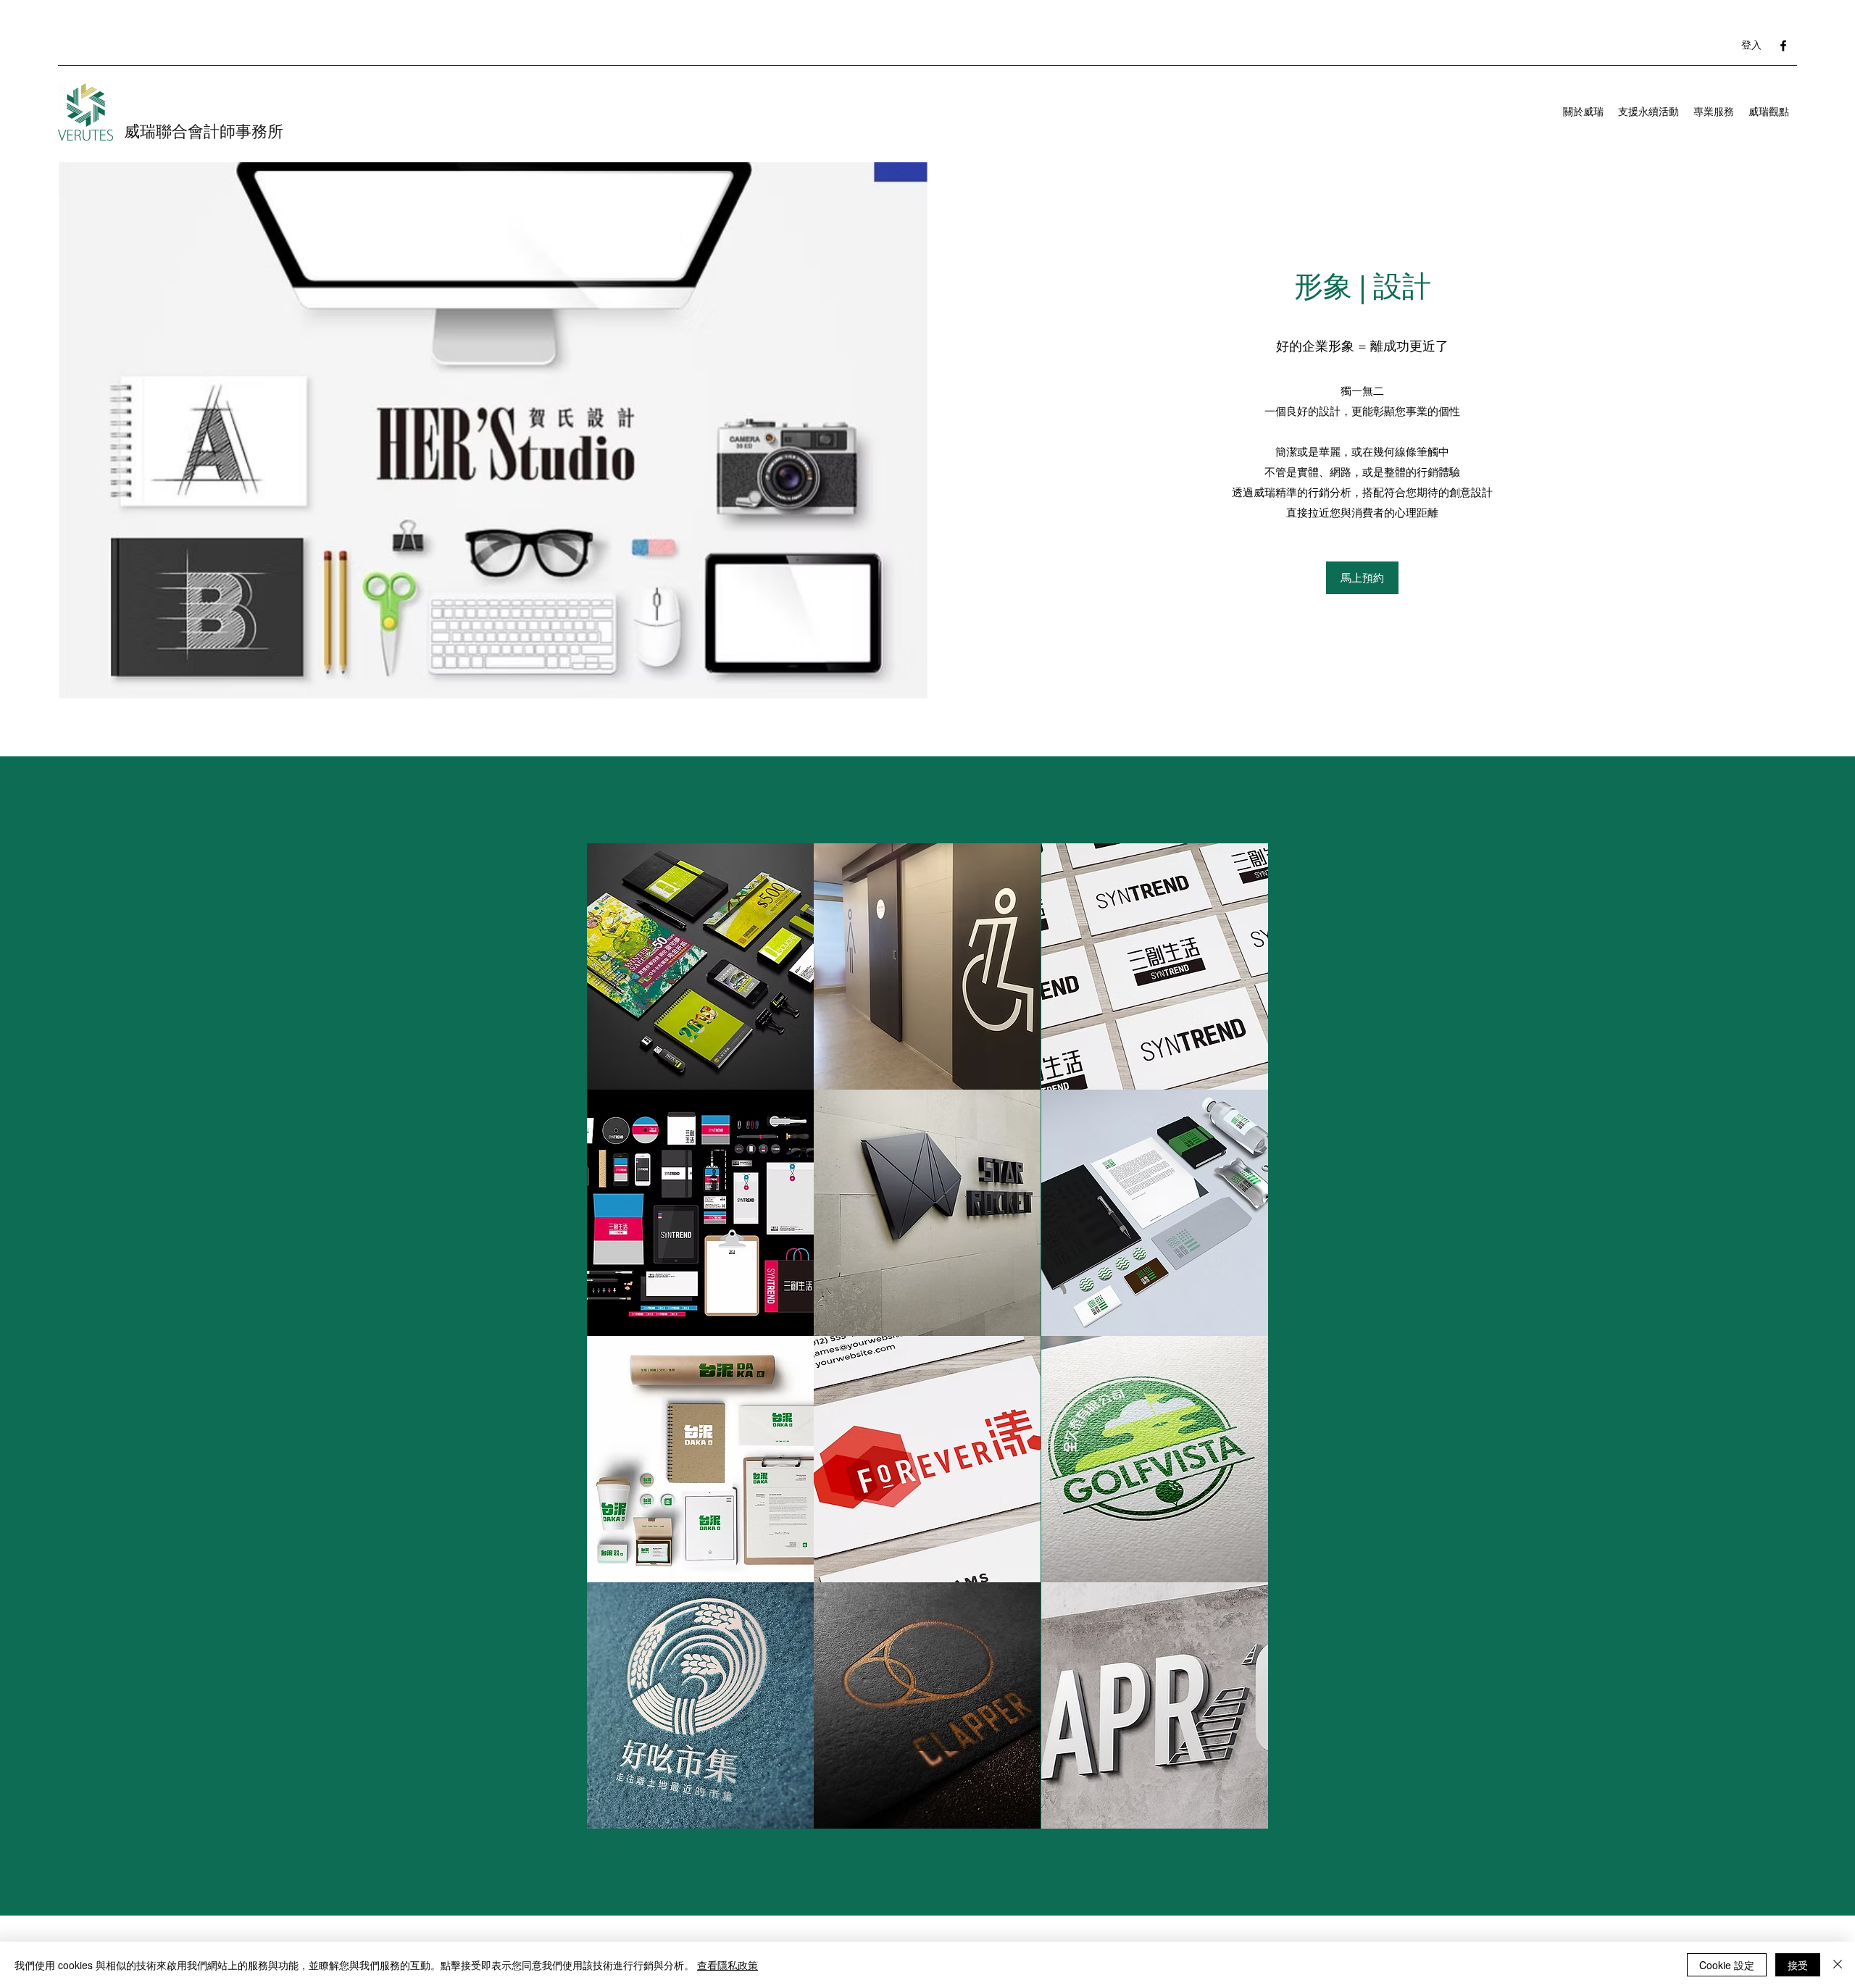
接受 (1798, 1965)
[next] (1242, 1344)
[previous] (613, 1344)
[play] (1237, 1816)
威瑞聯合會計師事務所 (204, 131)
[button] (700, 966)
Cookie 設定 (1727, 1965)
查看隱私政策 (728, 1965)
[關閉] (1838, 1965)
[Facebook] (1783, 46)
